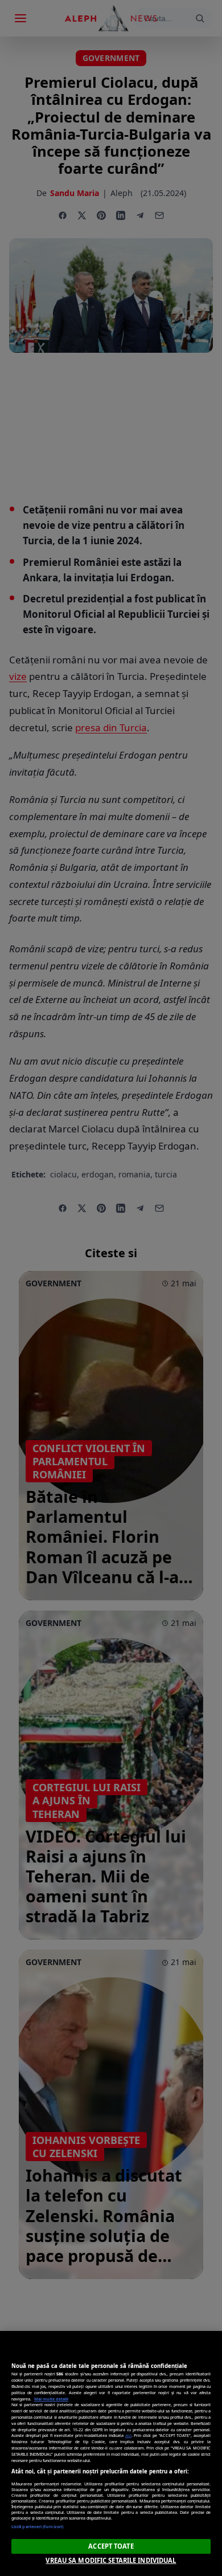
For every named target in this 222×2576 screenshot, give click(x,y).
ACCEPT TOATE (111, 2546)
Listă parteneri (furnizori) (37, 2526)
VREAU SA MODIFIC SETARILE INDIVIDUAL (111, 2560)
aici (128, 2435)
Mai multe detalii (51, 2399)
